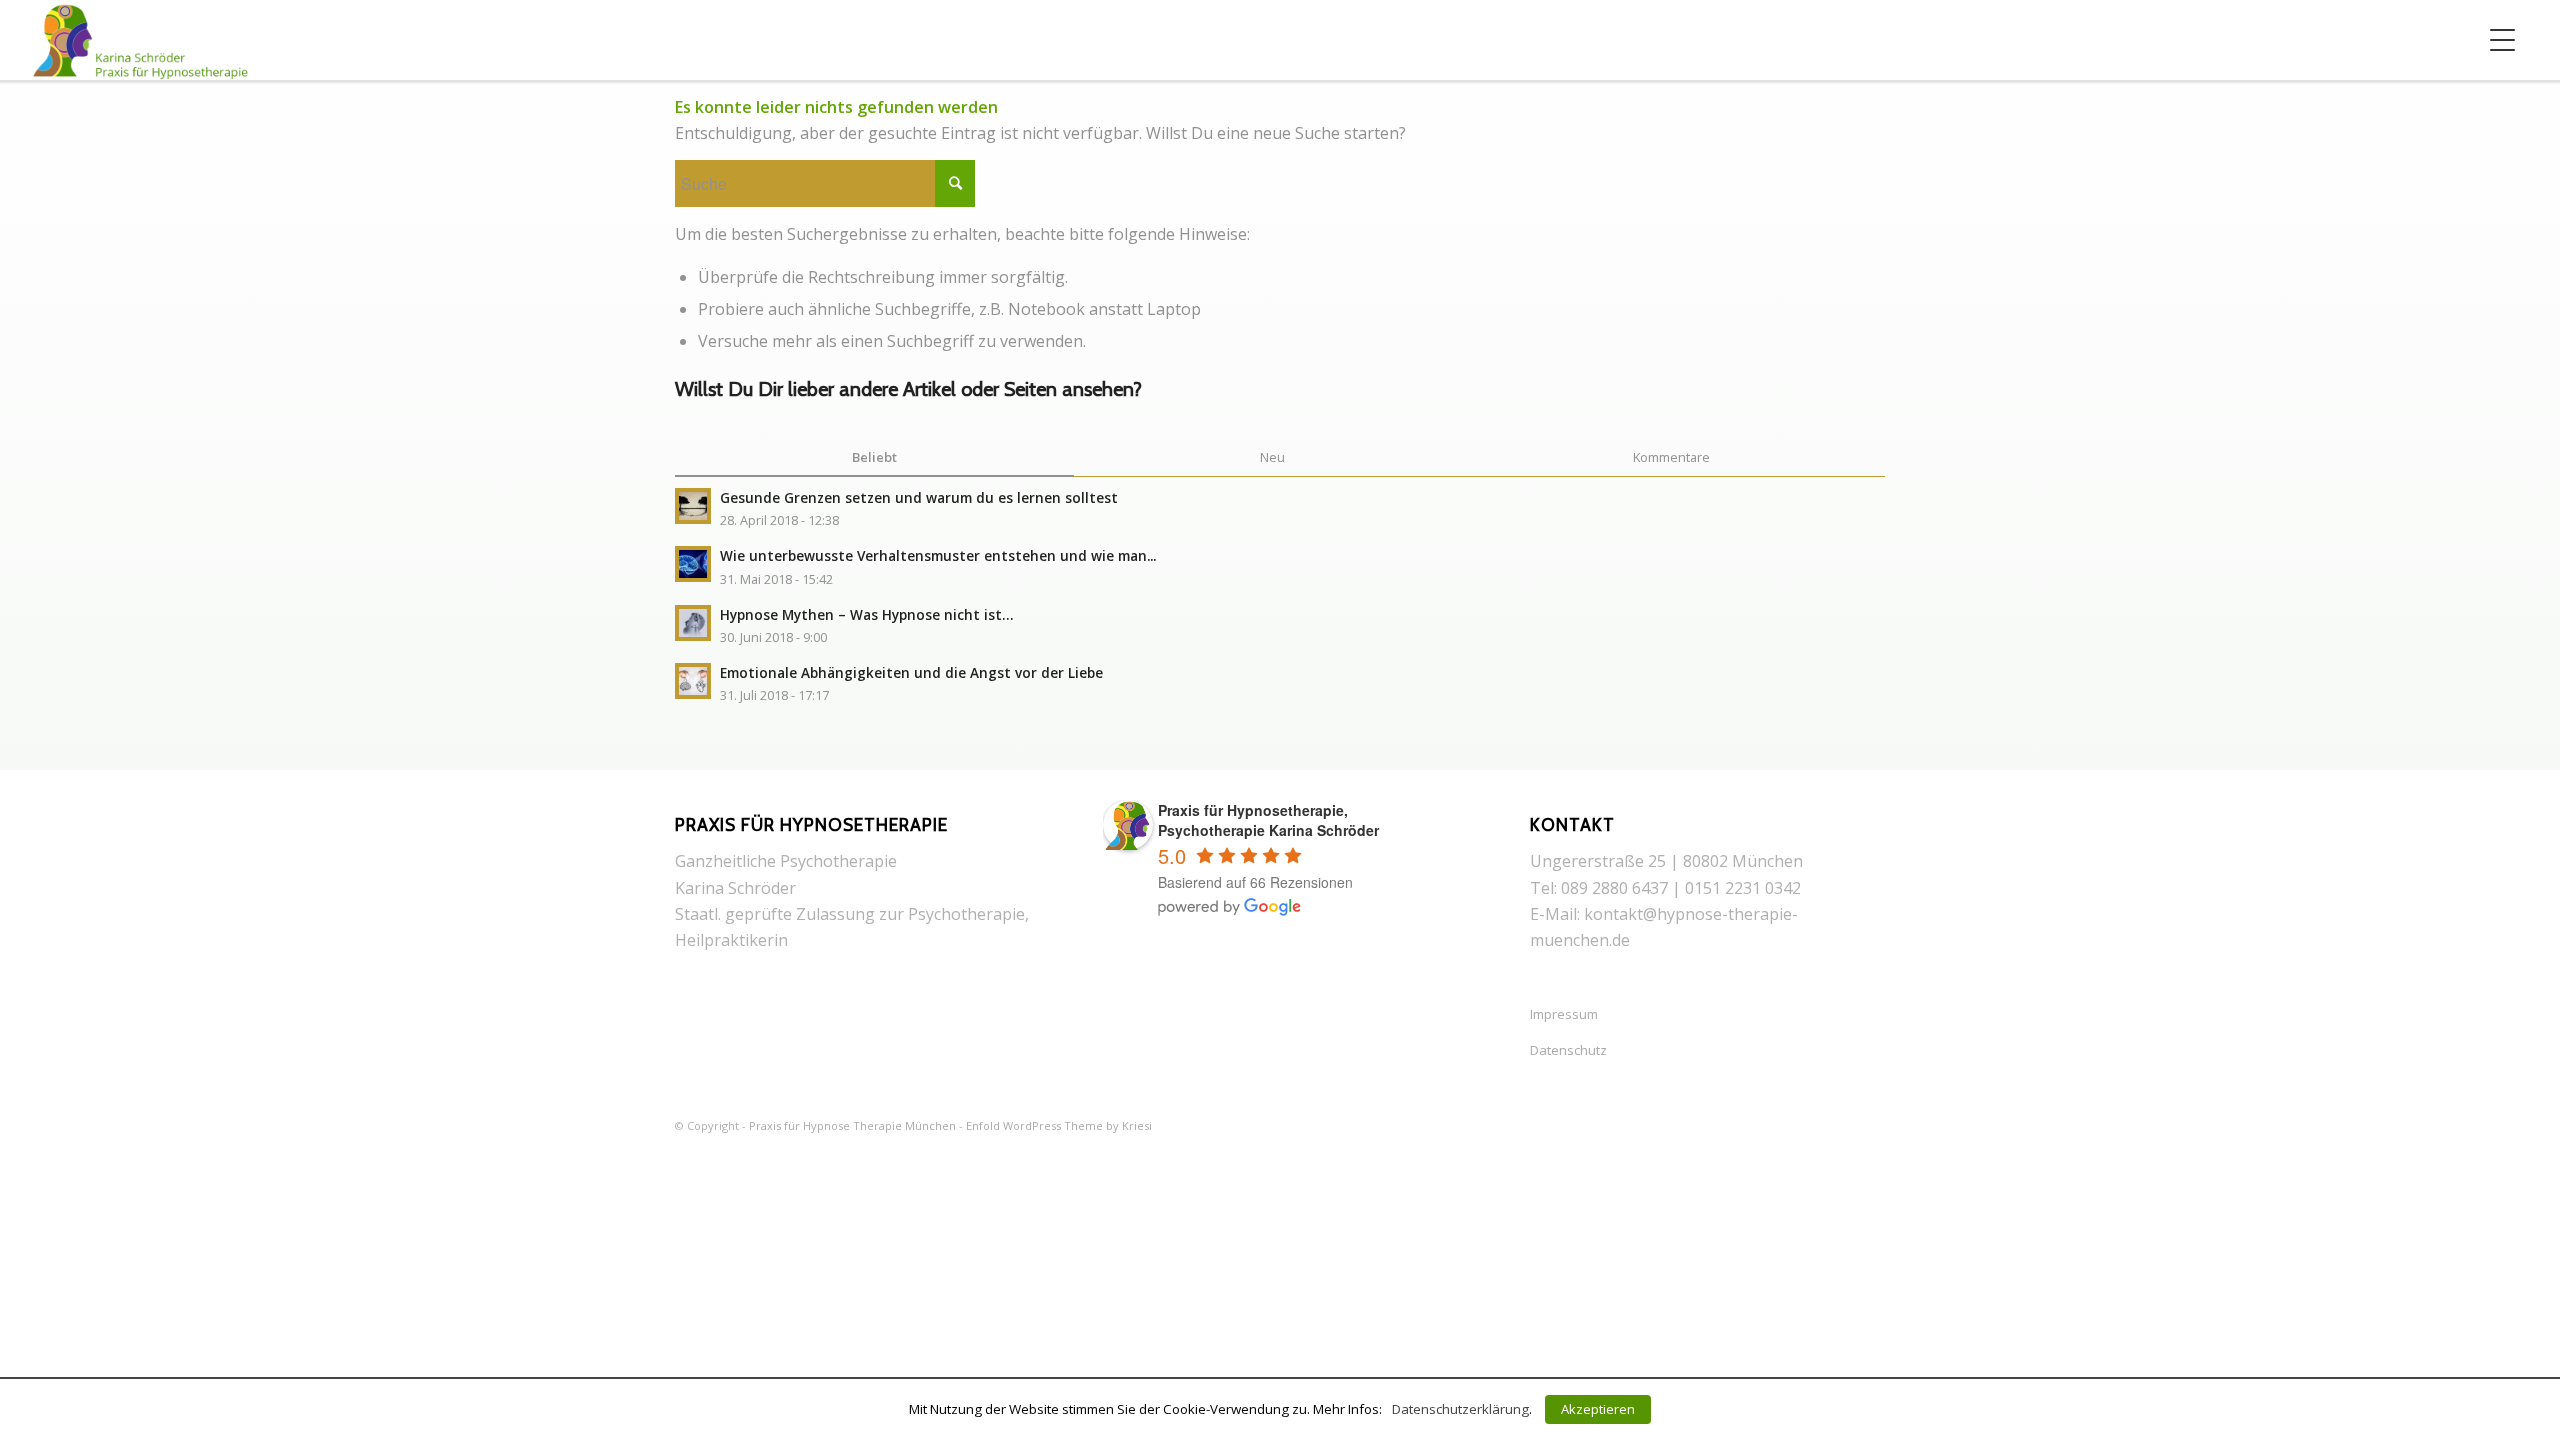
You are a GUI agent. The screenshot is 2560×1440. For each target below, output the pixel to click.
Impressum (1564, 1014)
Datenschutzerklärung (1460, 1409)
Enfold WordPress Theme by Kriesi (1059, 1125)
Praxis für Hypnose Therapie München (852, 1125)
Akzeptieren (1598, 1409)
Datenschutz (1568, 1050)
